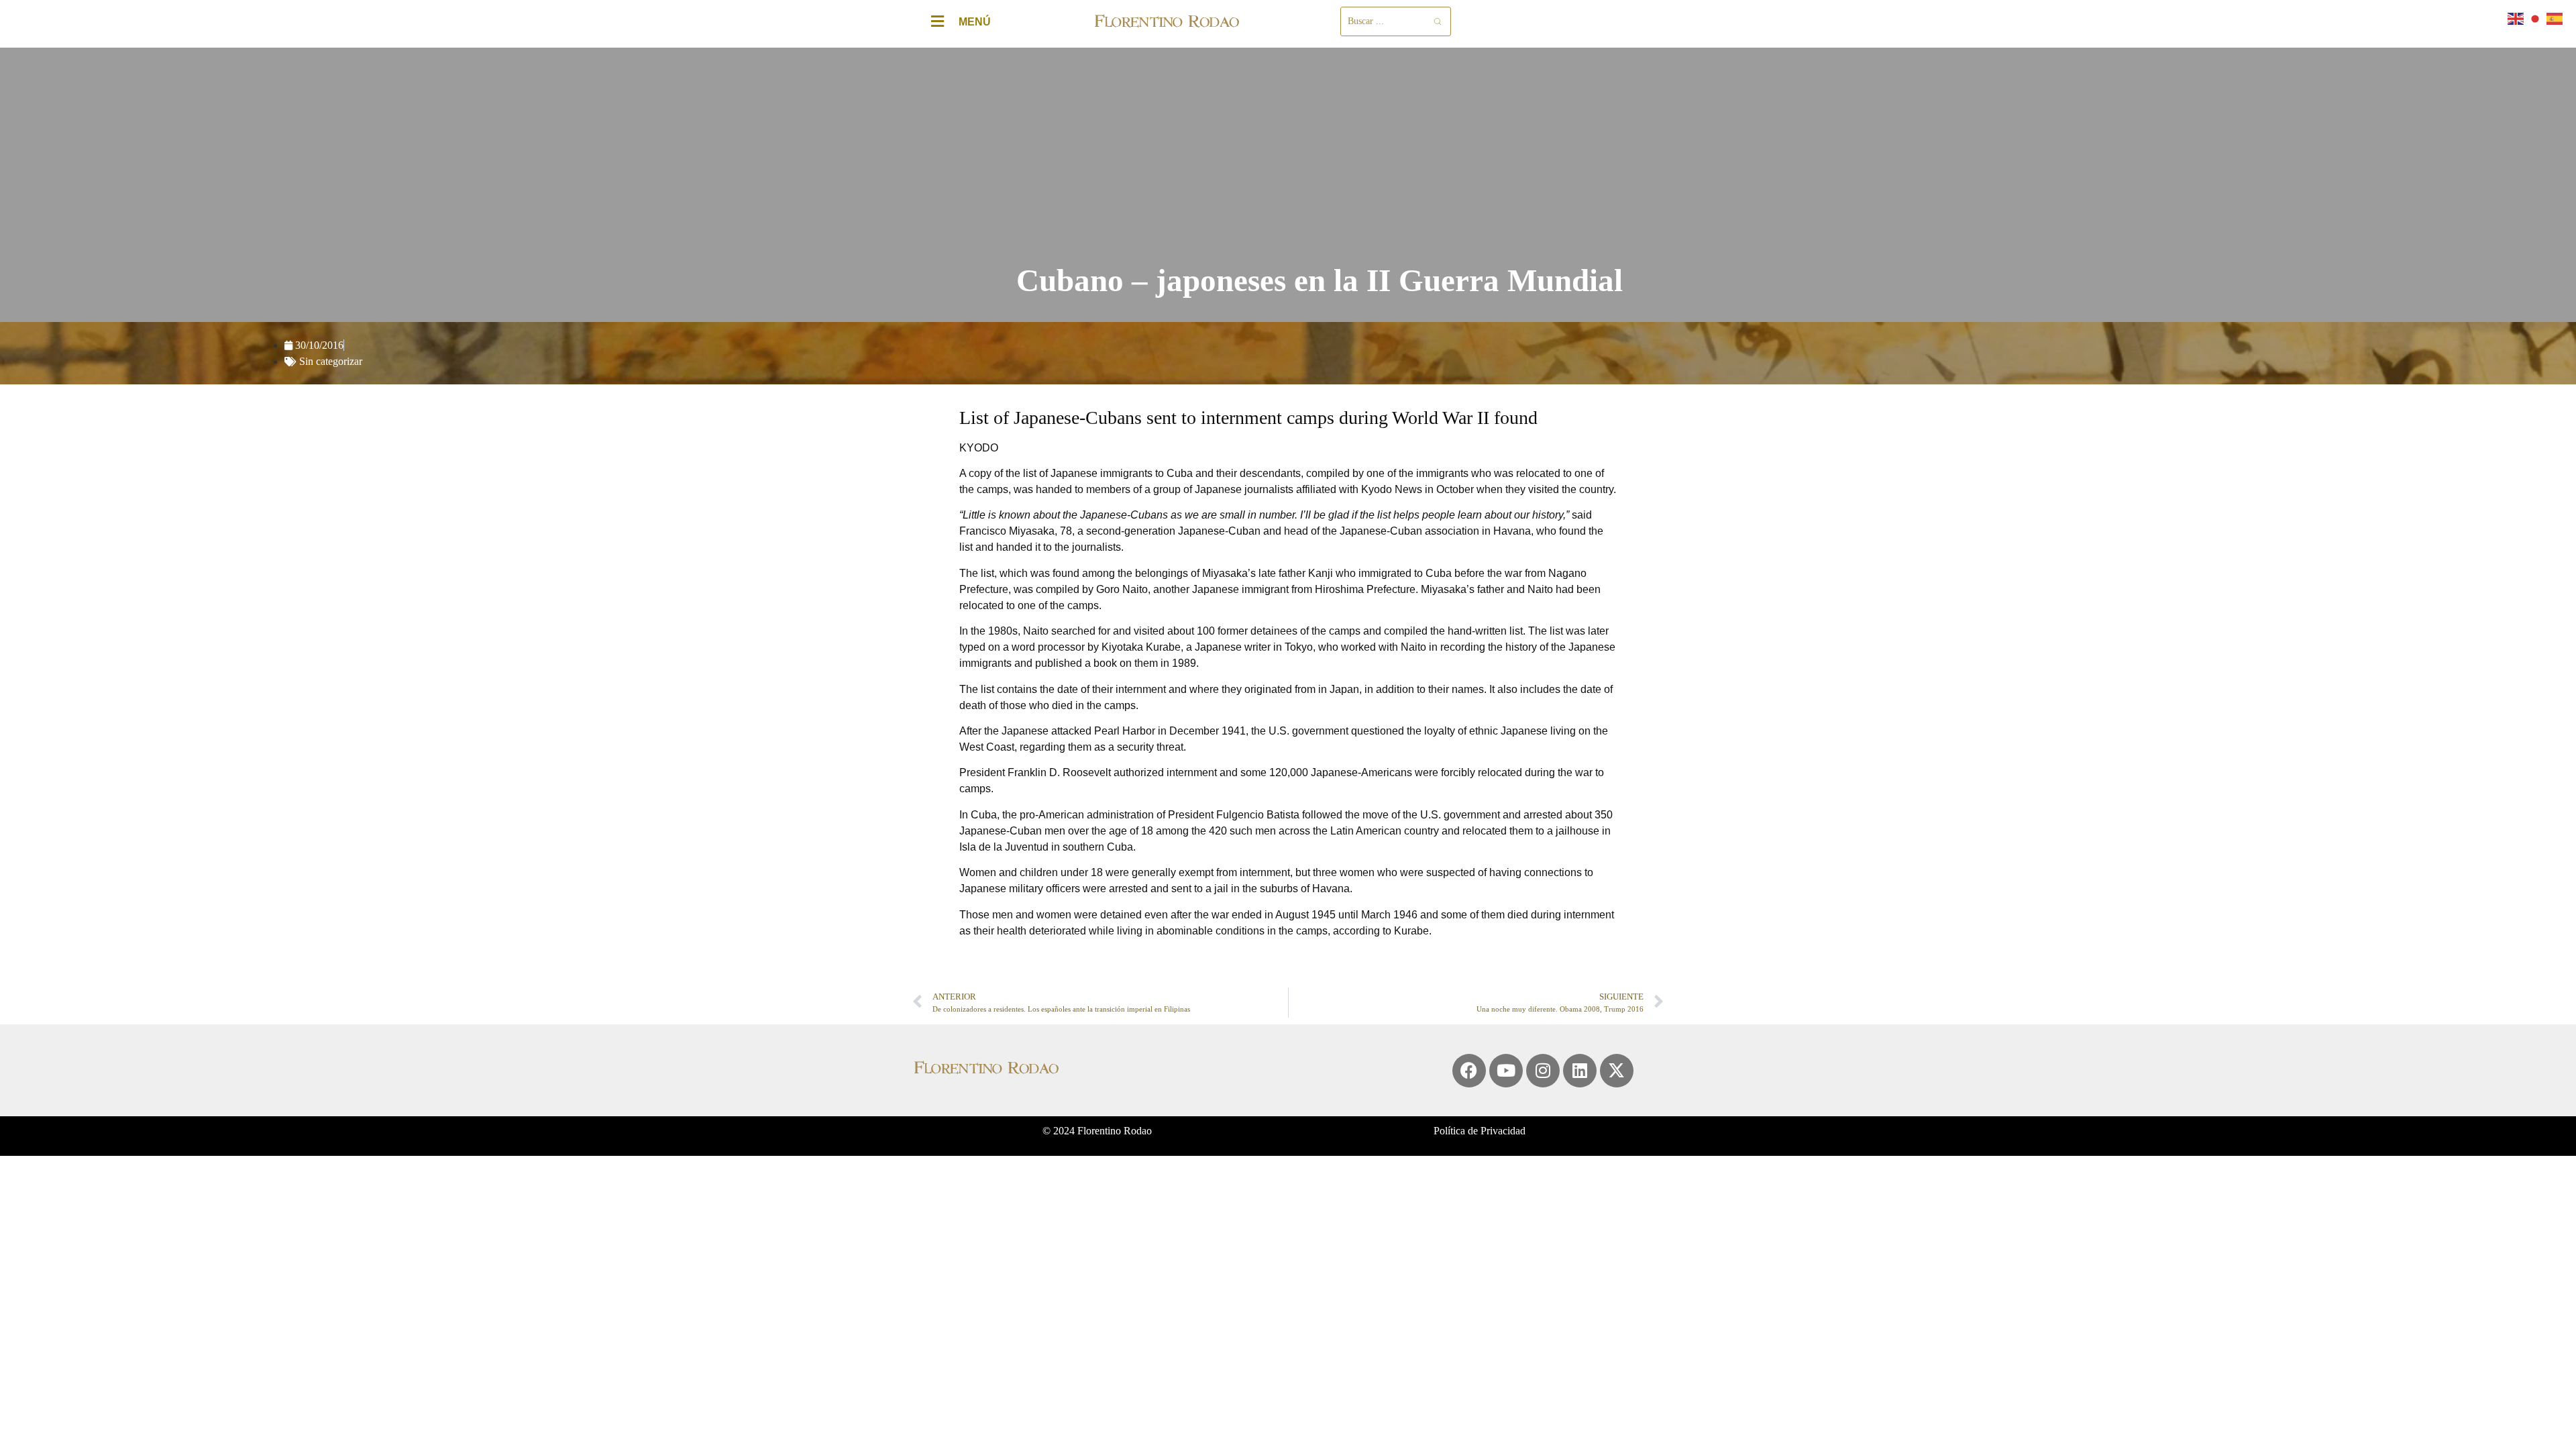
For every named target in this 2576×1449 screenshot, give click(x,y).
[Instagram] (1543, 1071)
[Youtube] (1506, 1071)
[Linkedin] (1580, 1071)
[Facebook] (1469, 1071)
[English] (2516, 18)
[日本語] (2536, 18)
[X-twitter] (1617, 1071)
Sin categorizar (331, 361)
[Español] (2555, 18)
